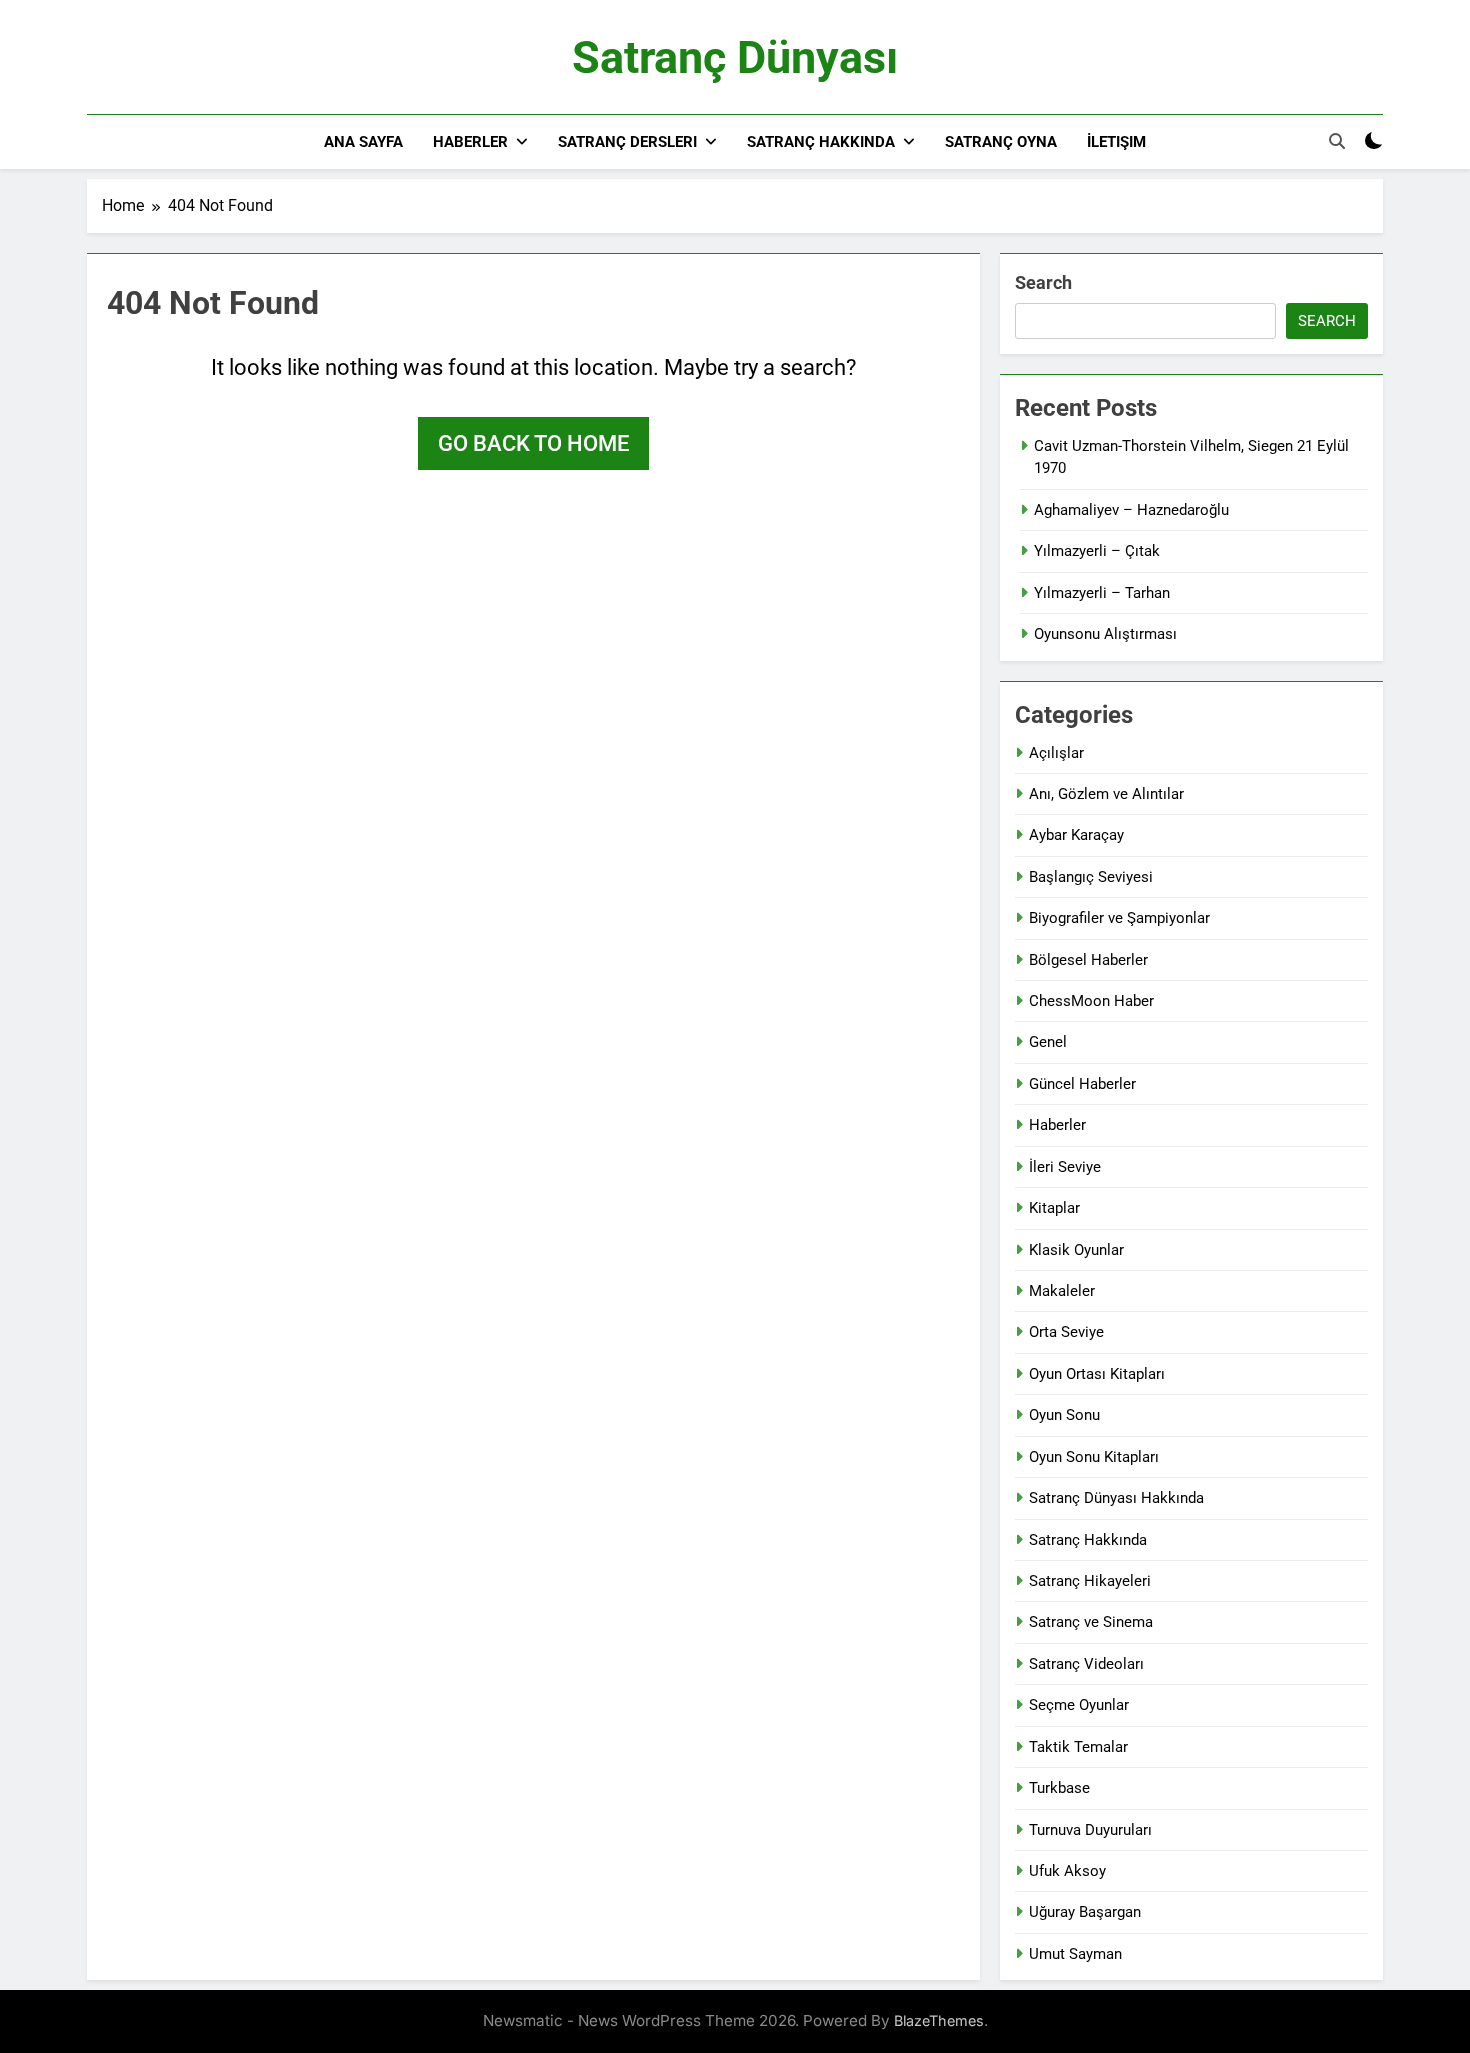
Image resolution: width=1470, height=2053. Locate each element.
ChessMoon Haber (1091, 1001)
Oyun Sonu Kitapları (1094, 1457)
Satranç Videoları (1086, 1664)
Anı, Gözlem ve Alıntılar (1106, 794)
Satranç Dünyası (735, 57)
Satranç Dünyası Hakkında (1116, 1498)
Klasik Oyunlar (1076, 1250)
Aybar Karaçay (1076, 835)
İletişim (1116, 142)
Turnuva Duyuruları (1090, 1830)
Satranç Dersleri (627, 142)
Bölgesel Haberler (1088, 960)
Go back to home (533, 443)
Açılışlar (1056, 753)
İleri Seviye (1065, 1167)
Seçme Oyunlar (1079, 1705)
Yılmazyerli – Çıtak (1097, 551)
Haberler (470, 142)
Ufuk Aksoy (1067, 1871)
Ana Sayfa (363, 142)
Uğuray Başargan (1085, 1912)
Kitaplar (1054, 1208)
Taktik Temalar (1078, 1747)
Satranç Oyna (1001, 142)
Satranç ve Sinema (1091, 1622)
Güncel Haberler (1082, 1084)
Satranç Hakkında (821, 142)
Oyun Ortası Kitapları (1097, 1374)
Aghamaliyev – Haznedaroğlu (1131, 510)
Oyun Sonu (1064, 1415)
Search (1043, 282)
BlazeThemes (939, 2020)
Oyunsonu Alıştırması (1105, 634)
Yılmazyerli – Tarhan (1102, 593)
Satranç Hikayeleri (1090, 1581)
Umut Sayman (1075, 1954)
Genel (1048, 1042)
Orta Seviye (1066, 1332)
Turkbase (1059, 1788)
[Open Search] (1337, 141)
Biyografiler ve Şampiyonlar (1119, 918)
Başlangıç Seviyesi (1091, 877)
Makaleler (1062, 1291)
